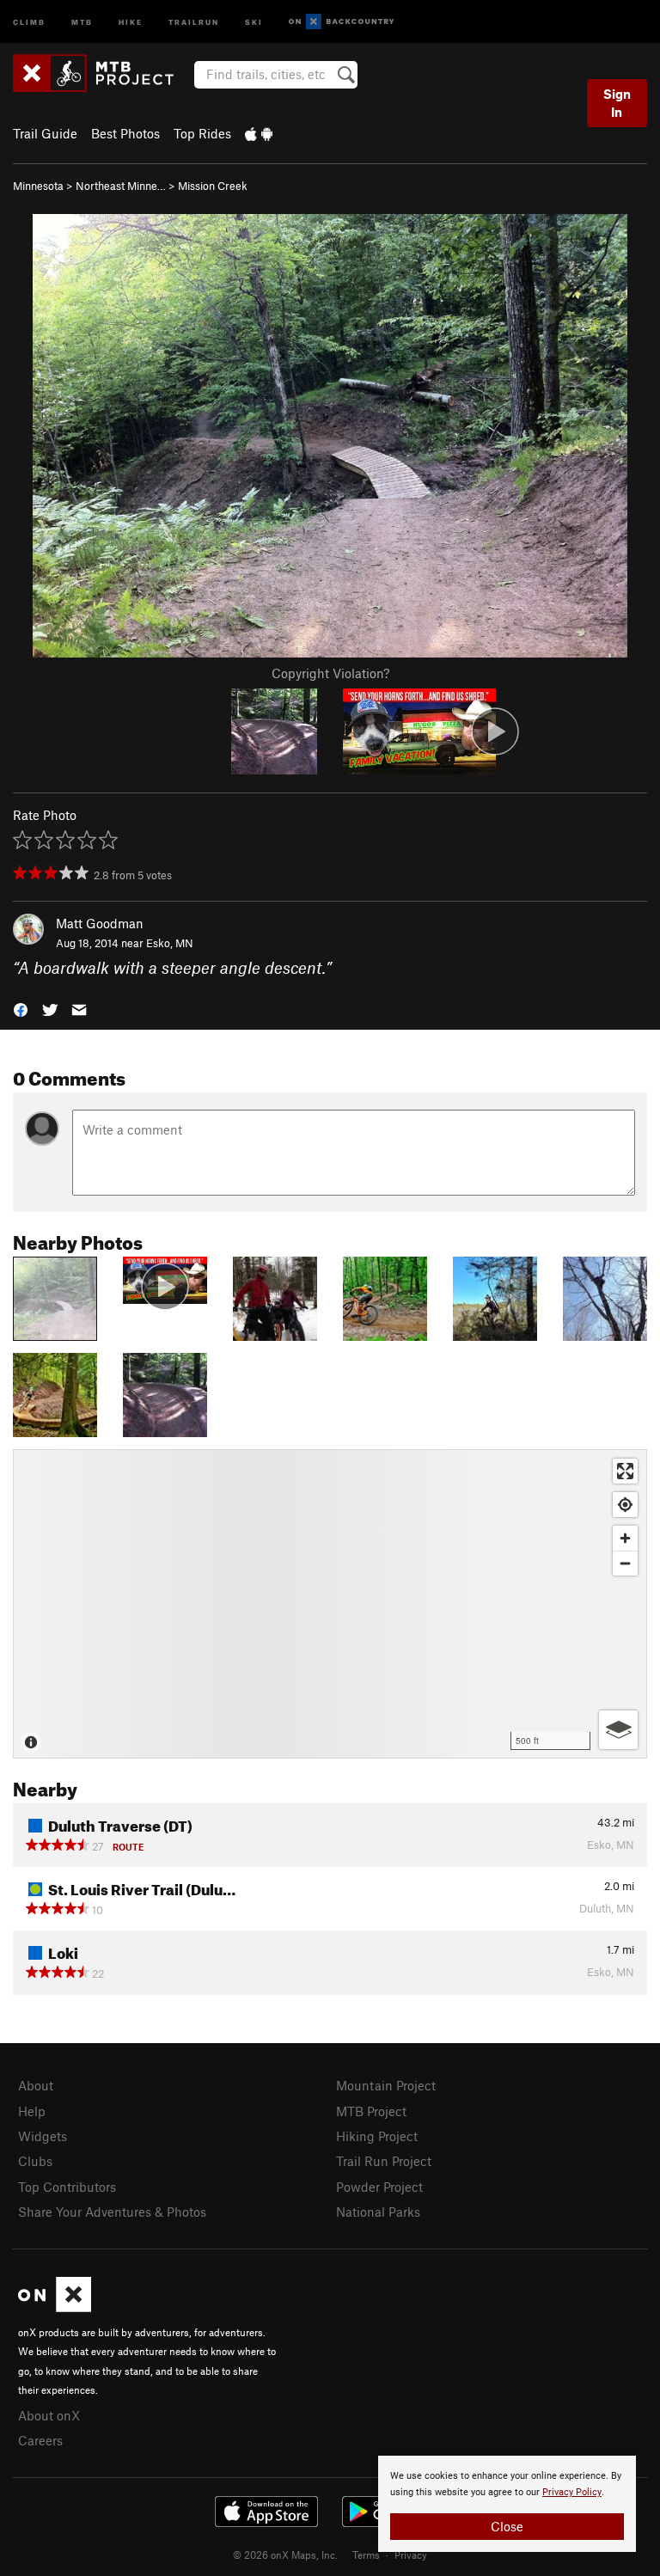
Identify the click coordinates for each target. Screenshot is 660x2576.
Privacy (411, 2555)
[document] (507, 2504)
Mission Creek (213, 186)
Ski (254, 21)
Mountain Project (386, 2085)
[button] (21, 1008)
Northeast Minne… (121, 186)
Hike (131, 21)
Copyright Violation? (330, 673)
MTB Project (371, 2111)
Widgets (43, 2136)
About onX (49, 2415)
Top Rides (202, 133)
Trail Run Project (384, 2161)
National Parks (378, 2212)
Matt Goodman (100, 923)
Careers (40, 2440)
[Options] (618, 1730)
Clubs (35, 2161)
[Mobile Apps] (259, 133)
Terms (366, 2555)
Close (507, 2526)
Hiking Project (377, 2136)
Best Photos (125, 133)
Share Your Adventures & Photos (112, 2212)
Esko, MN (170, 943)
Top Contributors (67, 2187)
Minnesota (38, 186)
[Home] (102, 73)
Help (32, 2111)
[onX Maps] (55, 2307)
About (36, 2085)
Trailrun (194, 21)
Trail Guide (45, 133)
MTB (82, 21)
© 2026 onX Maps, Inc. (285, 2555)
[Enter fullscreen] (625, 1471)
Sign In (617, 103)
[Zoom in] (625, 1538)
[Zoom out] (625, 1563)
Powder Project (379, 2187)
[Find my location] (625, 1505)
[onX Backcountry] (342, 22)
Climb (29, 21)
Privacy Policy (572, 2492)
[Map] (330, 1604)
